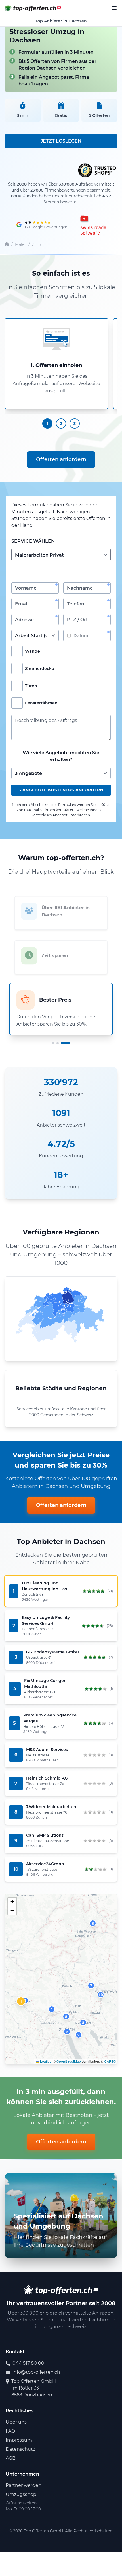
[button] (21, 2001)
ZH (35, 244)
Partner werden (24, 2485)
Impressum (19, 2440)
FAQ (10, 2431)
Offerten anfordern (61, 459)
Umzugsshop (21, 2494)
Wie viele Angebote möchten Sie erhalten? (61, 756)
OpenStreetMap (69, 2061)
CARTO (110, 2061)
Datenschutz (20, 2449)
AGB (11, 2458)
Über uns (16, 2422)
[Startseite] (7, 245)
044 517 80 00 (28, 2363)
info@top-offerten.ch (36, 2372)
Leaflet (45, 2061)
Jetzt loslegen (61, 141)
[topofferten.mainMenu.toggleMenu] (114, 8)
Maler (21, 244)
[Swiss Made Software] (92, 225)
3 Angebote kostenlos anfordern (61, 790)
